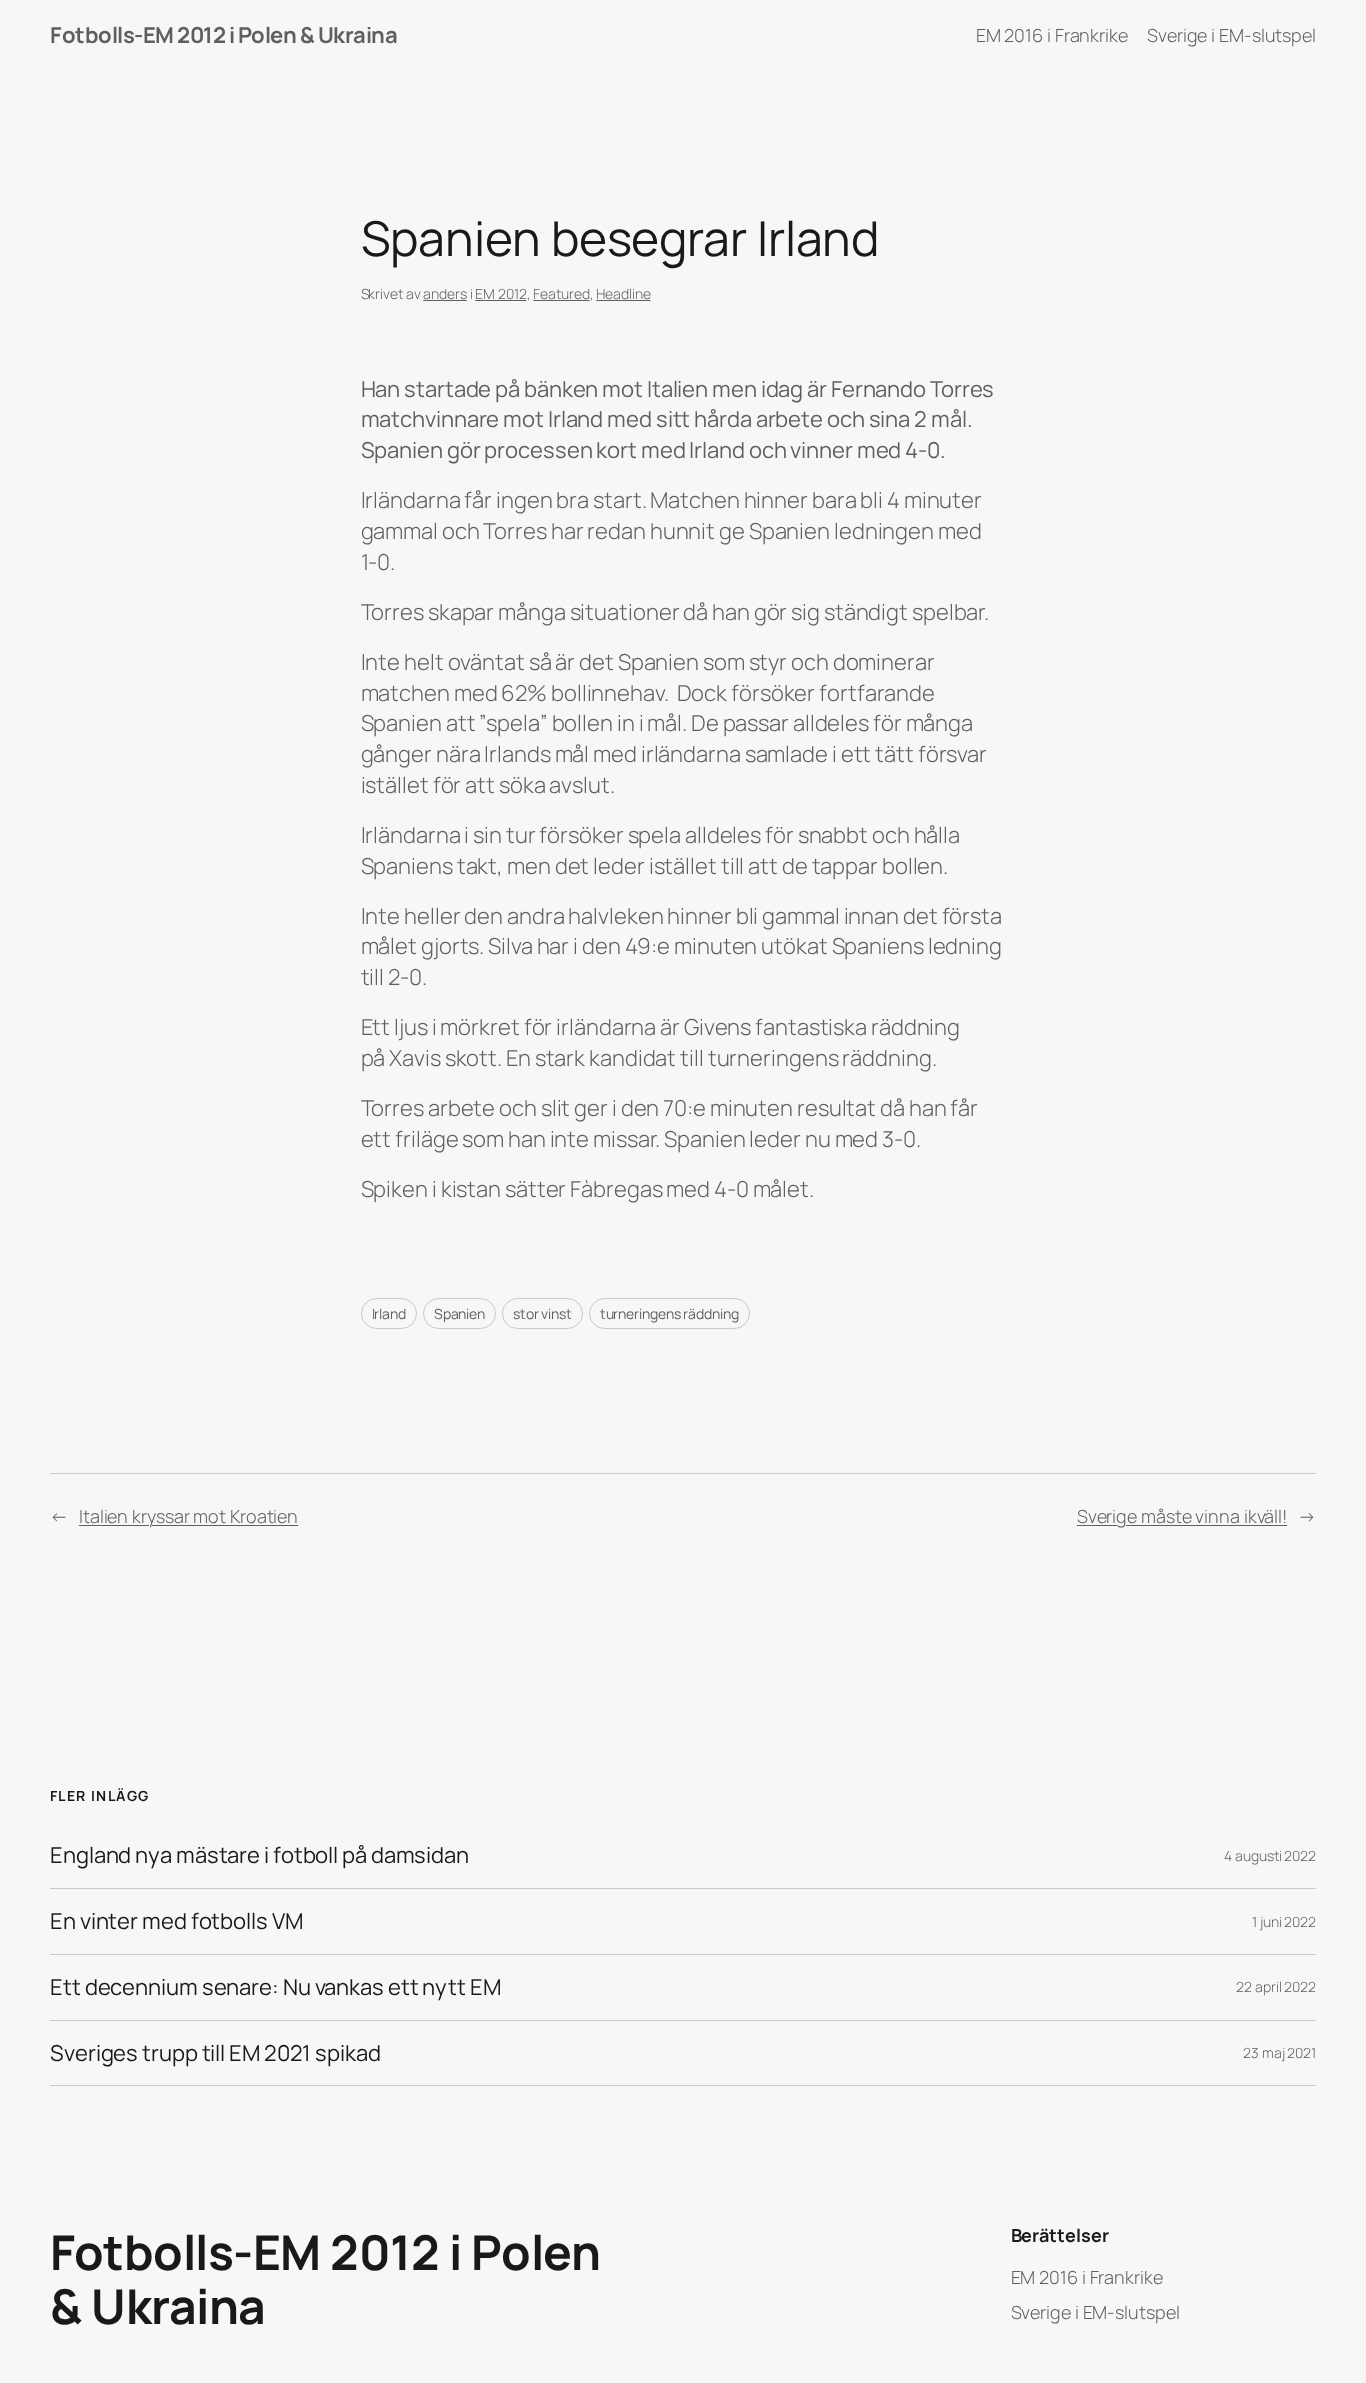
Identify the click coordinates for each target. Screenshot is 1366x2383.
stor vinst (542, 1313)
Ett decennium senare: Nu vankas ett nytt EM (275, 1987)
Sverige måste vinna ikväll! (1182, 1516)
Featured (561, 293)
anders (444, 293)
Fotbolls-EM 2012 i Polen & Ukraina (223, 35)
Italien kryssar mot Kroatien (188, 1516)
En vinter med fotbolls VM (176, 1921)
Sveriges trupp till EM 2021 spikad (215, 2053)
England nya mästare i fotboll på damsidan (259, 1855)
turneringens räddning (669, 1313)
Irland (389, 1313)
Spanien (459, 1313)
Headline (623, 293)
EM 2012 (500, 293)
